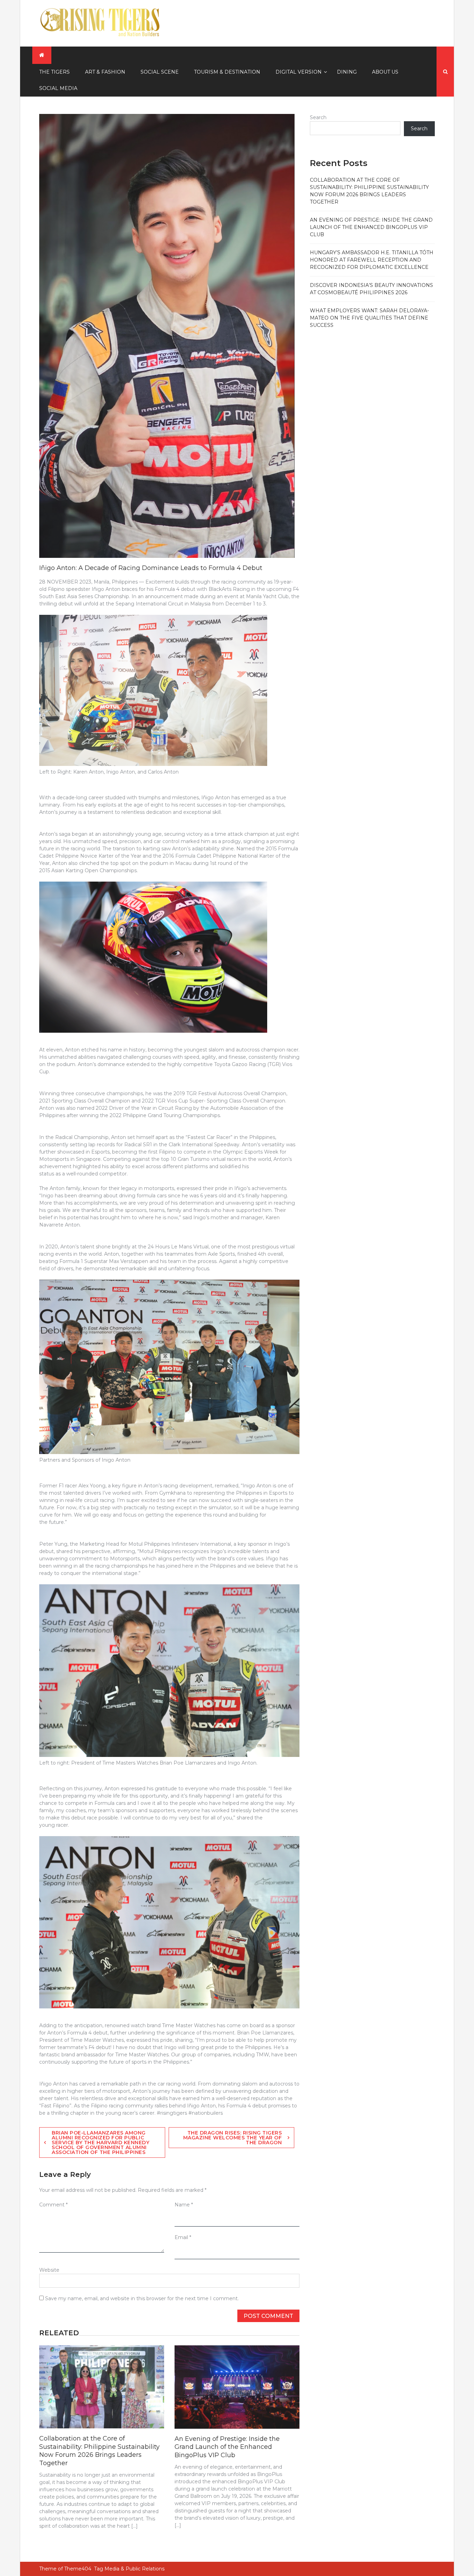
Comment (53, 2205)
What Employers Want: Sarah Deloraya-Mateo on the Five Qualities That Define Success (369, 318)
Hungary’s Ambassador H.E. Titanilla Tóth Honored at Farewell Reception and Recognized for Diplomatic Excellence (372, 260)
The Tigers (54, 72)
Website (49, 2270)
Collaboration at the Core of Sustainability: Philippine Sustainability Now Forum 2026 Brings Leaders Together (99, 2451)
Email (183, 2237)
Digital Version (299, 72)
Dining (347, 72)
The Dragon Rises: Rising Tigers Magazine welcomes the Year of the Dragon (233, 2138)
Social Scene (160, 72)
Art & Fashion (105, 72)
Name (184, 2205)
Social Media (58, 88)
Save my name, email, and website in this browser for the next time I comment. (142, 2298)
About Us (385, 72)
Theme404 (78, 2569)
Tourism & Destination (227, 72)
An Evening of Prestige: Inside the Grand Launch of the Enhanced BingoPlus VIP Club (227, 2447)
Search (318, 117)
